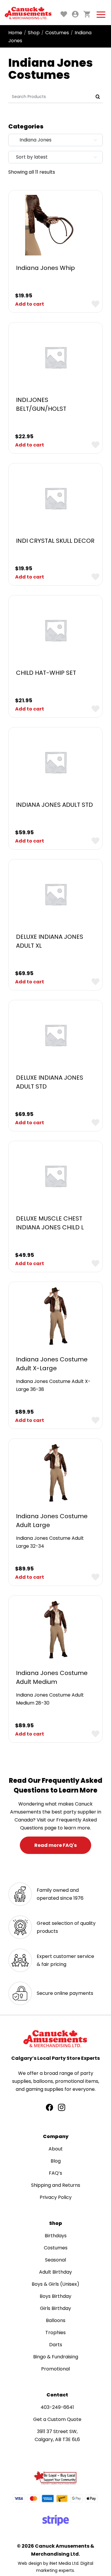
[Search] (98, 97)
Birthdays (56, 2236)
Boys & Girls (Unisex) (55, 2284)
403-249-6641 (57, 2407)
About (56, 2149)
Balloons (56, 2320)
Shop (34, 33)
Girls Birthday (55, 2308)
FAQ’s (55, 2173)
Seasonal (55, 2260)
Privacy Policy (56, 2197)
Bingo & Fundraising (56, 2357)
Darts (56, 2345)
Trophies (55, 2333)
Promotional (55, 2369)
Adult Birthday (55, 2272)
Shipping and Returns (56, 2185)
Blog (56, 2161)
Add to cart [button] (30, 304)
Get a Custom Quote (57, 2419)
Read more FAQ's (55, 1845)
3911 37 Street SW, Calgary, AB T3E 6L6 (57, 2435)
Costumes (57, 33)
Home (15, 33)
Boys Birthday (55, 2296)
